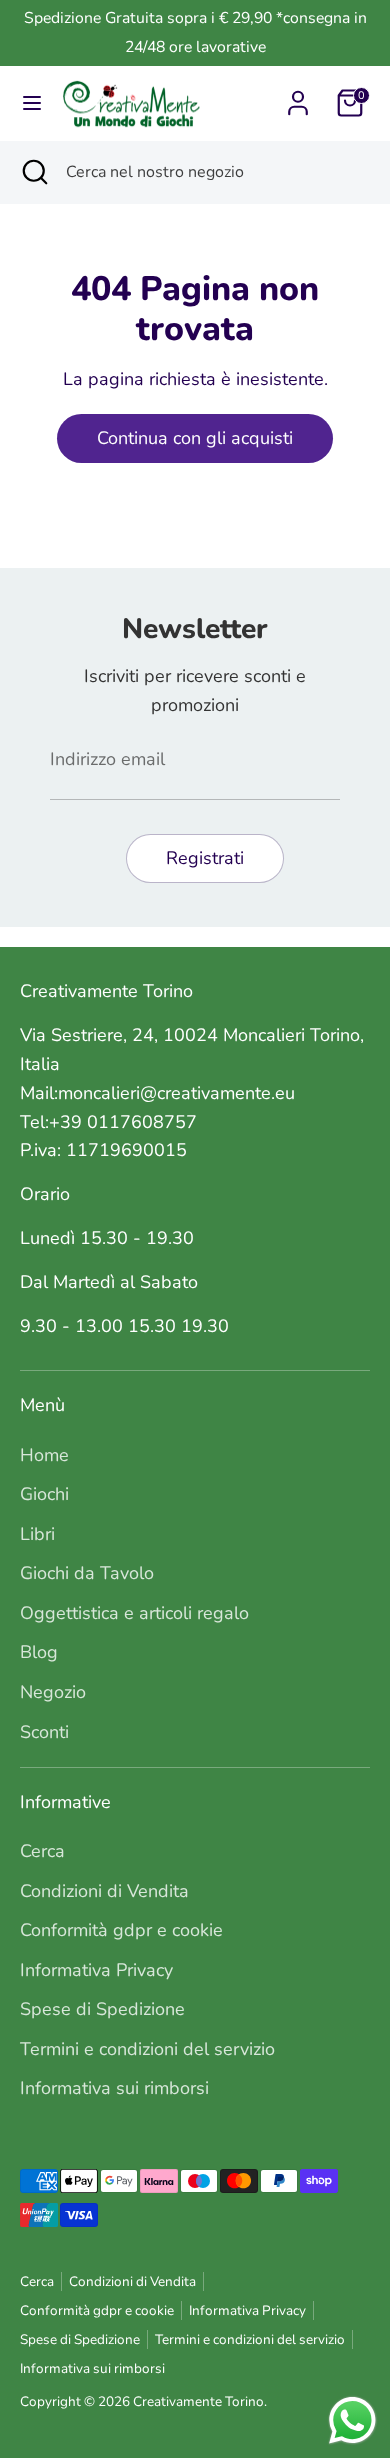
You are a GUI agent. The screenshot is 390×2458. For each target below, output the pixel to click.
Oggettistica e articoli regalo (134, 1613)
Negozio (53, 1692)
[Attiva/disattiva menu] (32, 103)
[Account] (298, 97)
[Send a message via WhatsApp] (352, 2420)
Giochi (44, 1494)
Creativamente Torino (198, 2401)
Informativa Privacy (96, 1970)
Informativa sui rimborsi (114, 2088)
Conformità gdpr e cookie (121, 1930)
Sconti (44, 1732)
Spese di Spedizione (102, 2009)
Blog (39, 1652)
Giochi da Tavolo (87, 1573)
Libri (37, 1534)
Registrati (205, 858)
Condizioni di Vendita (104, 1891)
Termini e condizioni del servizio (147, 2049)
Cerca (42, 1851)
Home (44, 1455)
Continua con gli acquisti (195, 438)
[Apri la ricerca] (33, 172)
